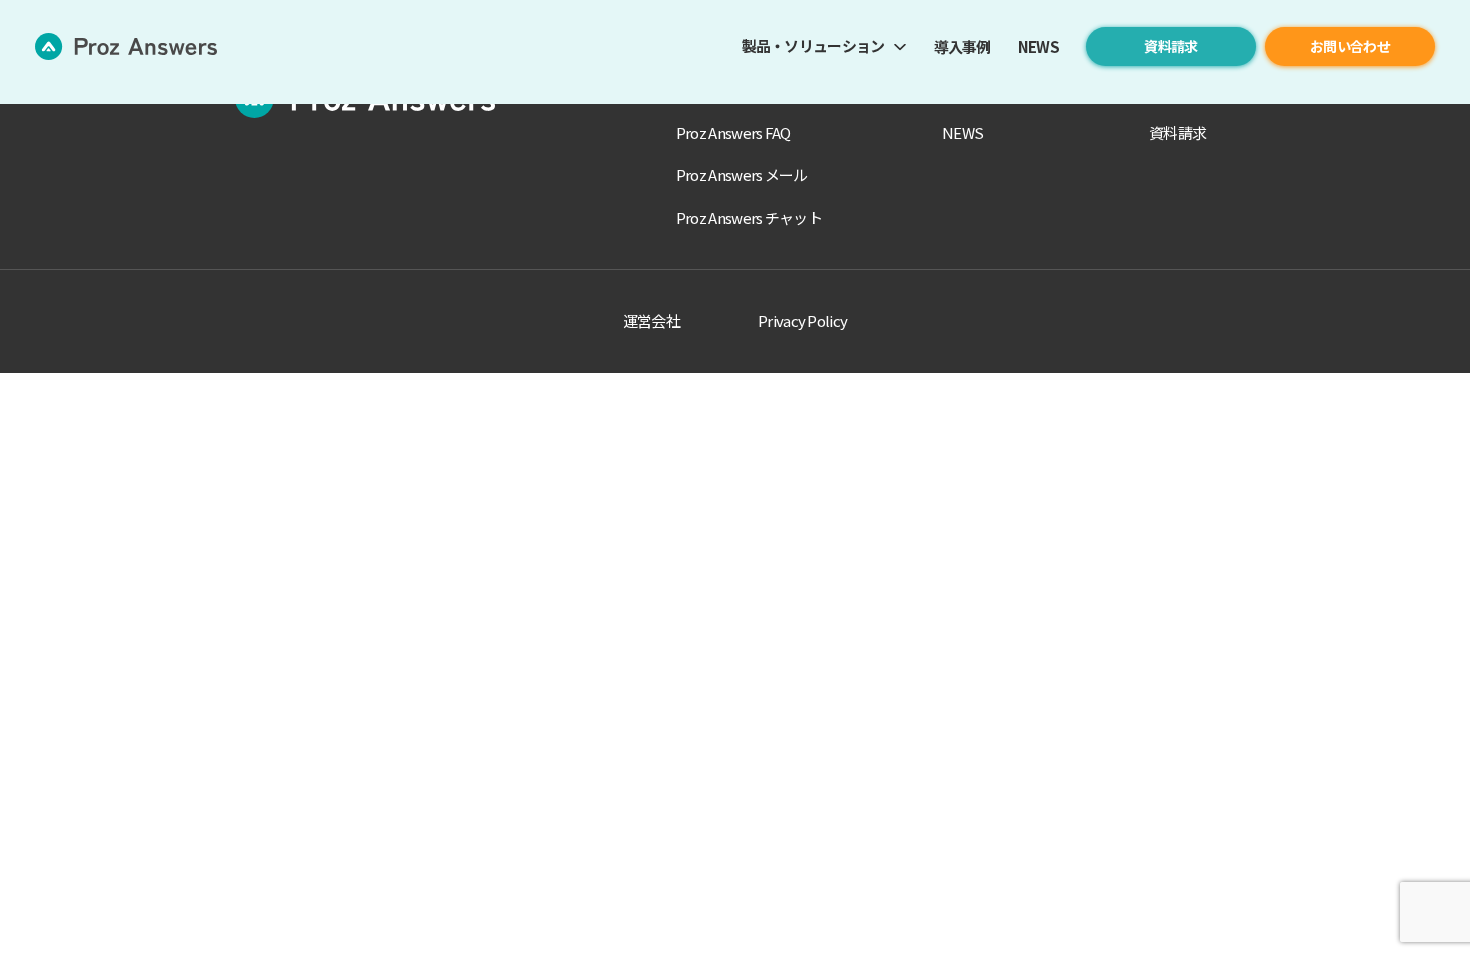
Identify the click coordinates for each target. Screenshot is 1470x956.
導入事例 (962, 46)
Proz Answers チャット (749, 217)
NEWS (1038, 46)
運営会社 (651, 320)
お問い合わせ (1350, 46)
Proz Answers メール (742, 174)
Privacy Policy (802, 320)
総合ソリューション (740, 89)
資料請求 (1170, 46)
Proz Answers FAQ (733, 132)
